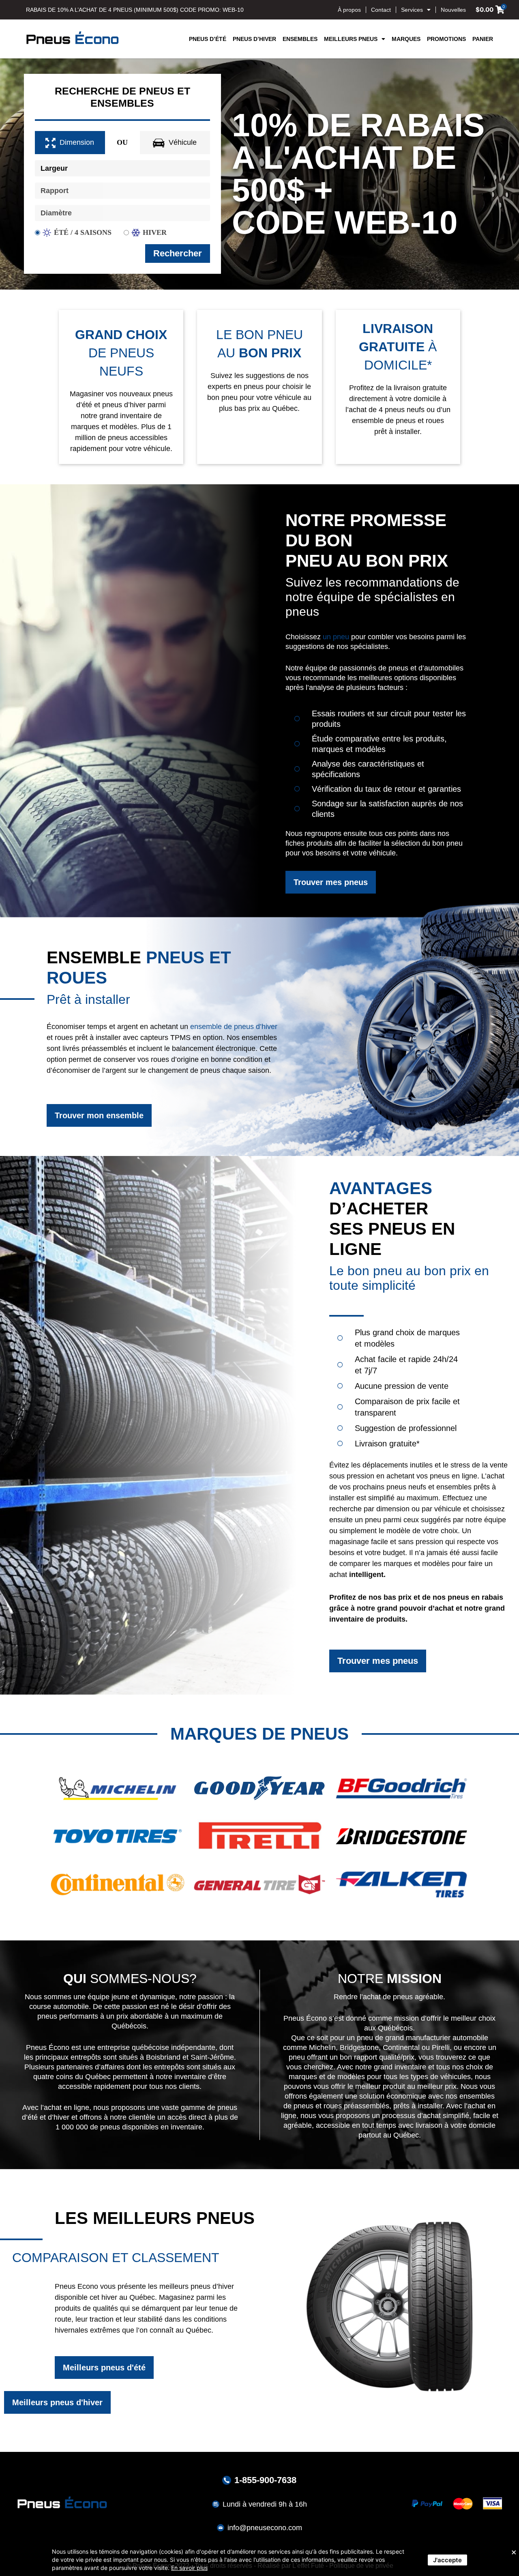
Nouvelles (453, 10)
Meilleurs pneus (351, 39)
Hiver (155, 232)
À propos (349, 10)
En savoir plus (189, 2568)
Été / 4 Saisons (83, 232)
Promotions (446, 39)
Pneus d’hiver (254, 39)
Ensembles (300, 39)
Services (412, 10)
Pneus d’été (208, 39)
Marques (406, 39)
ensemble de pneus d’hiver (234, 1027)
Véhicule (183, 142)
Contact (381, 10)
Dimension (77, 142)
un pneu (336, 637)
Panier (483, 39)
